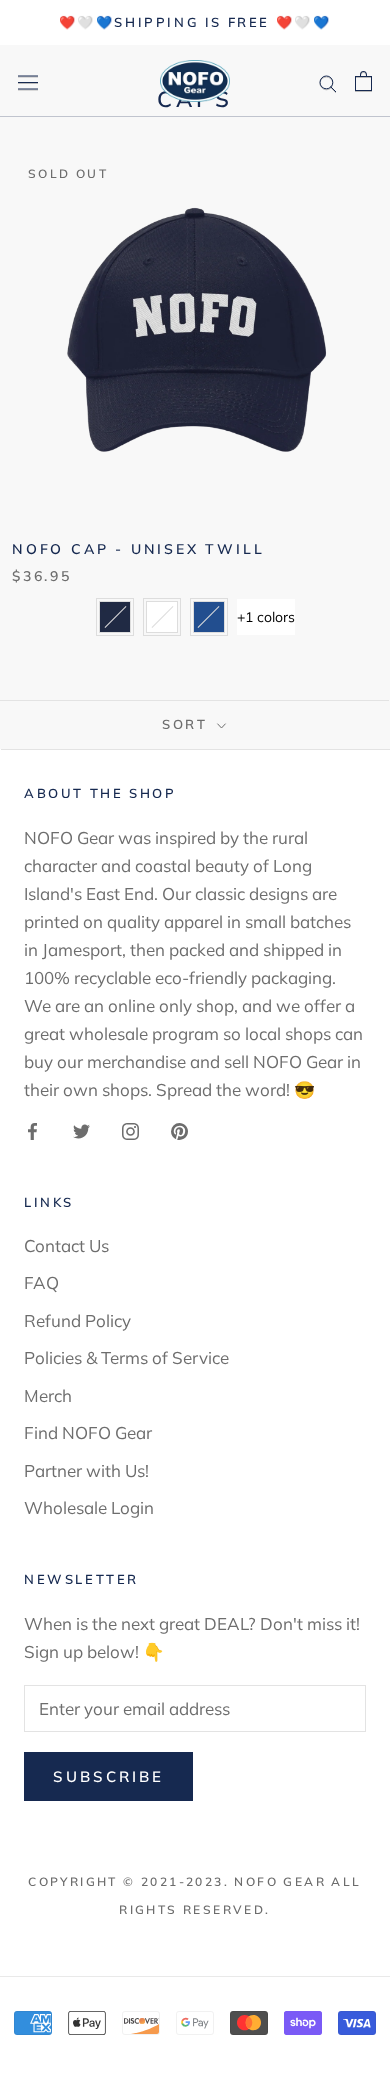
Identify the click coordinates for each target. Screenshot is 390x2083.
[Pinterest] (179, 1129)
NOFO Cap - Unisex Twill (138, 549)
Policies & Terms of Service (126, 1357)
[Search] (328, 80)
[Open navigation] (28, 81)
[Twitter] (81, 1129)
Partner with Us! (86, 1470)
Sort (187, 724)
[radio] (115, 617)
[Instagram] (130, 1129)
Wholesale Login (89, 1507)
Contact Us (66, 1245)
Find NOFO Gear (88, 1432)
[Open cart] (363, 81)
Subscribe (108, 1776)
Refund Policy (77, 1320)
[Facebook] (32, 1129)
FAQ (41, 1282)
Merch (48, 1395)
